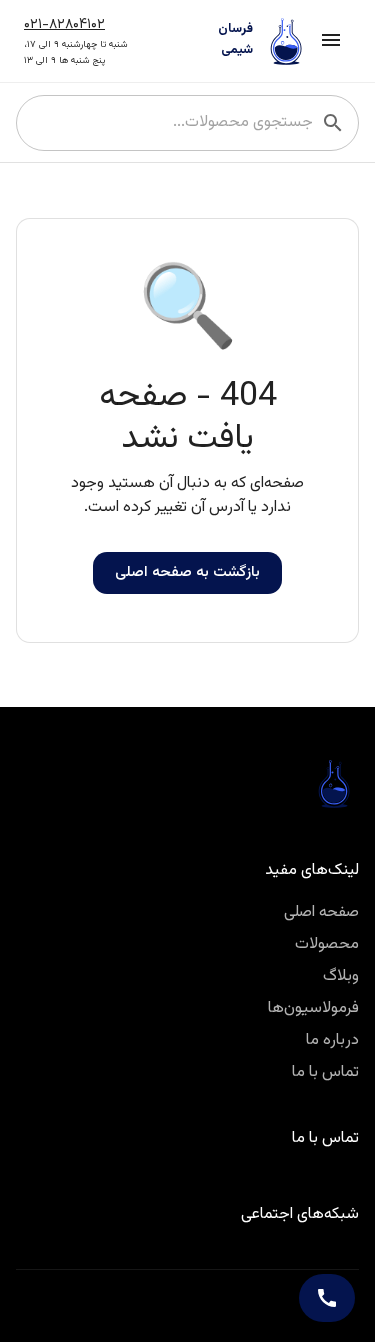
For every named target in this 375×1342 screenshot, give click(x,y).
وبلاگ (341, 976)
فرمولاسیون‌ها (313, 1008)
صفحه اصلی (321, 912)
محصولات (327, 944)
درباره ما (332, 1040)
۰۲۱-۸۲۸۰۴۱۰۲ (64, 24)
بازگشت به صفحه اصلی (187, 572)
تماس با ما (325, 1072)
